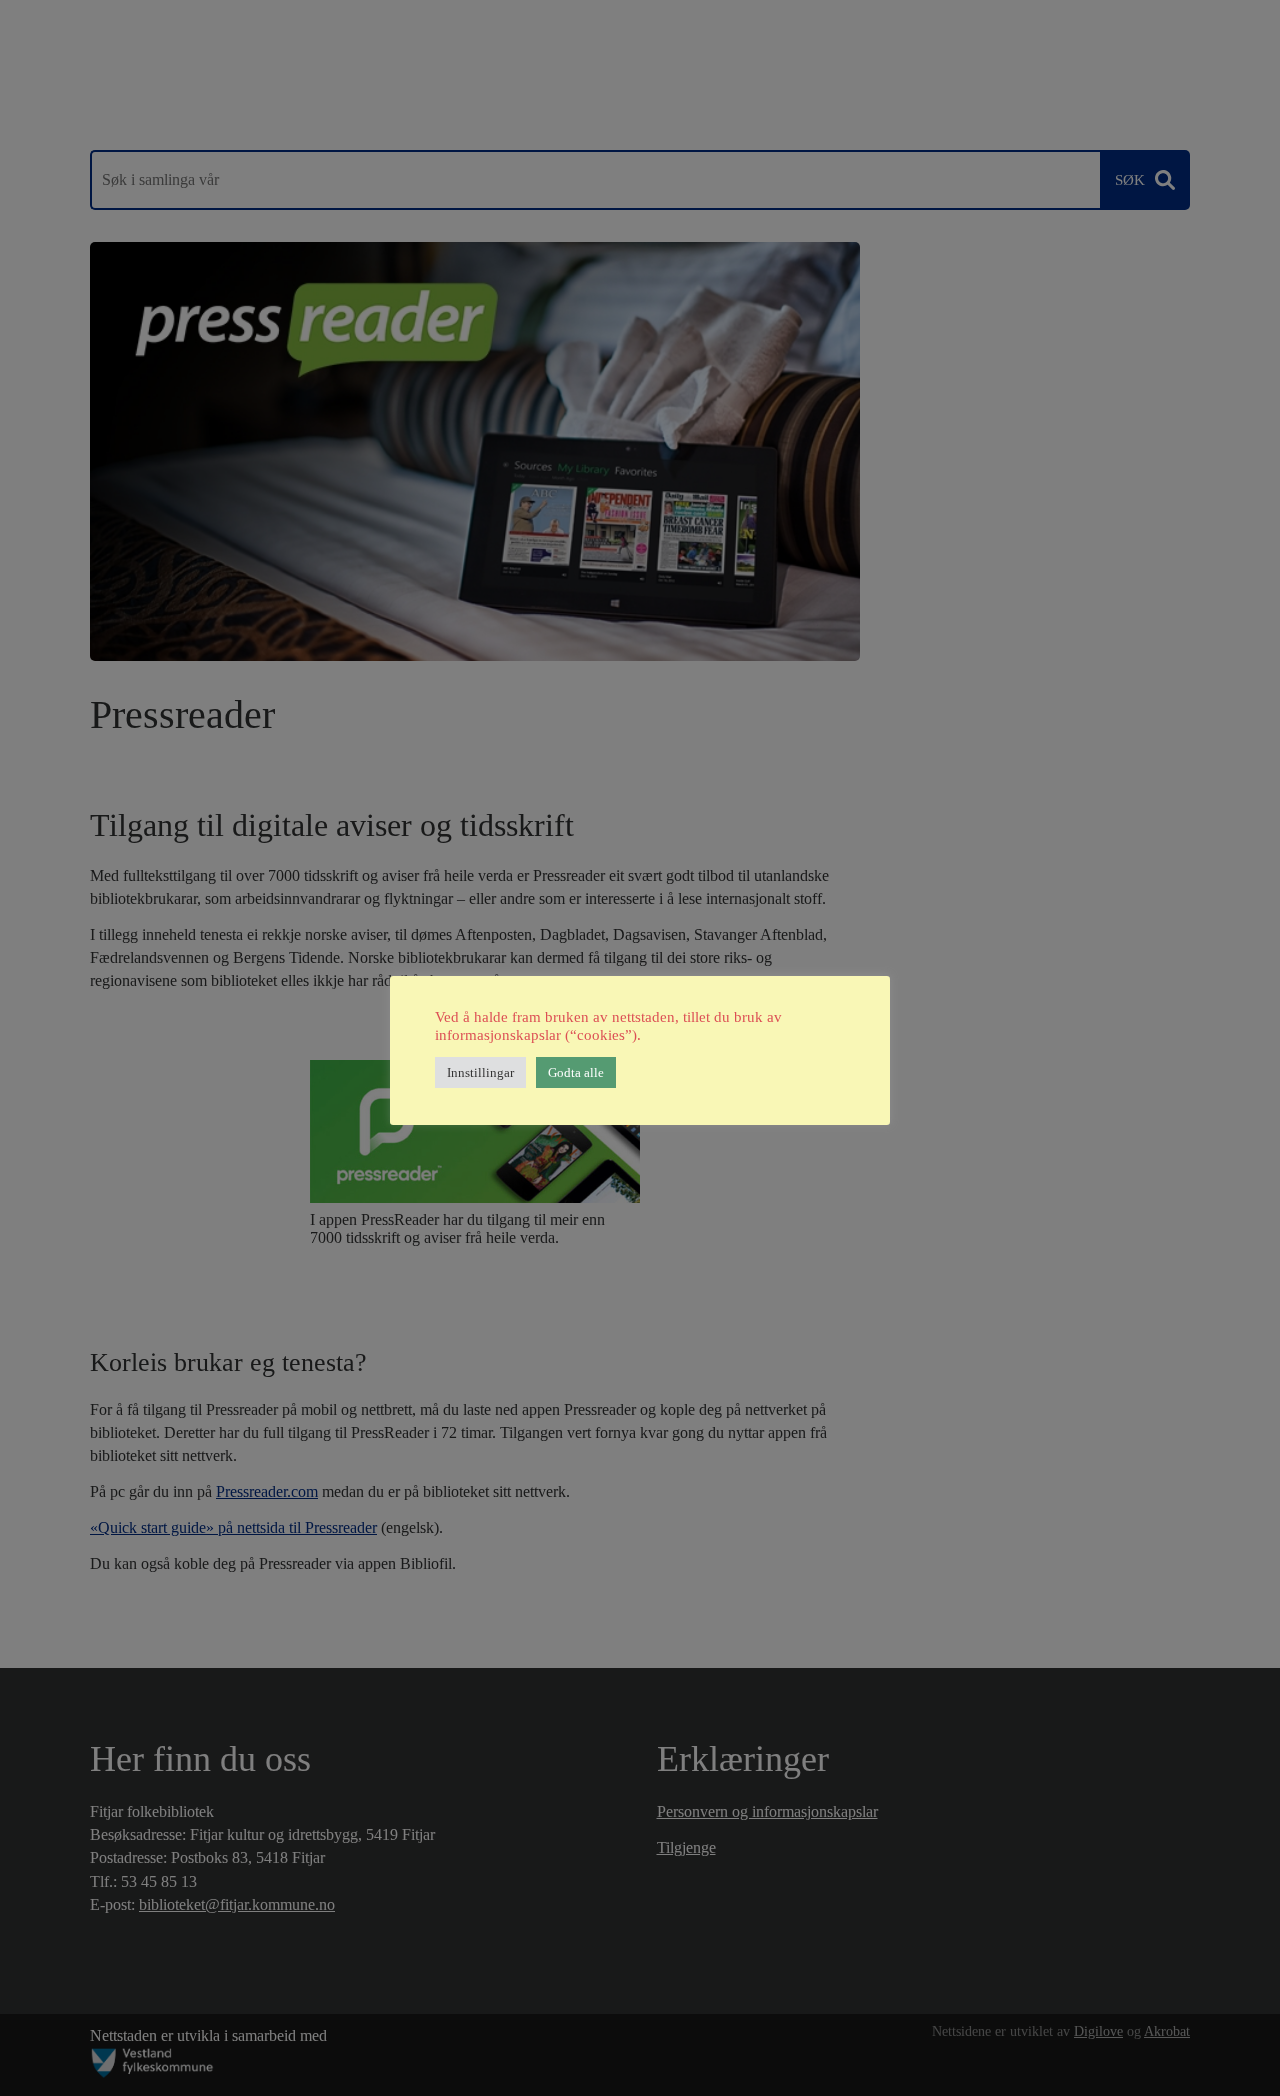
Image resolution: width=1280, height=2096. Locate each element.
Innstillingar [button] (480, 1072)
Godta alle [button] (576, 1072)
